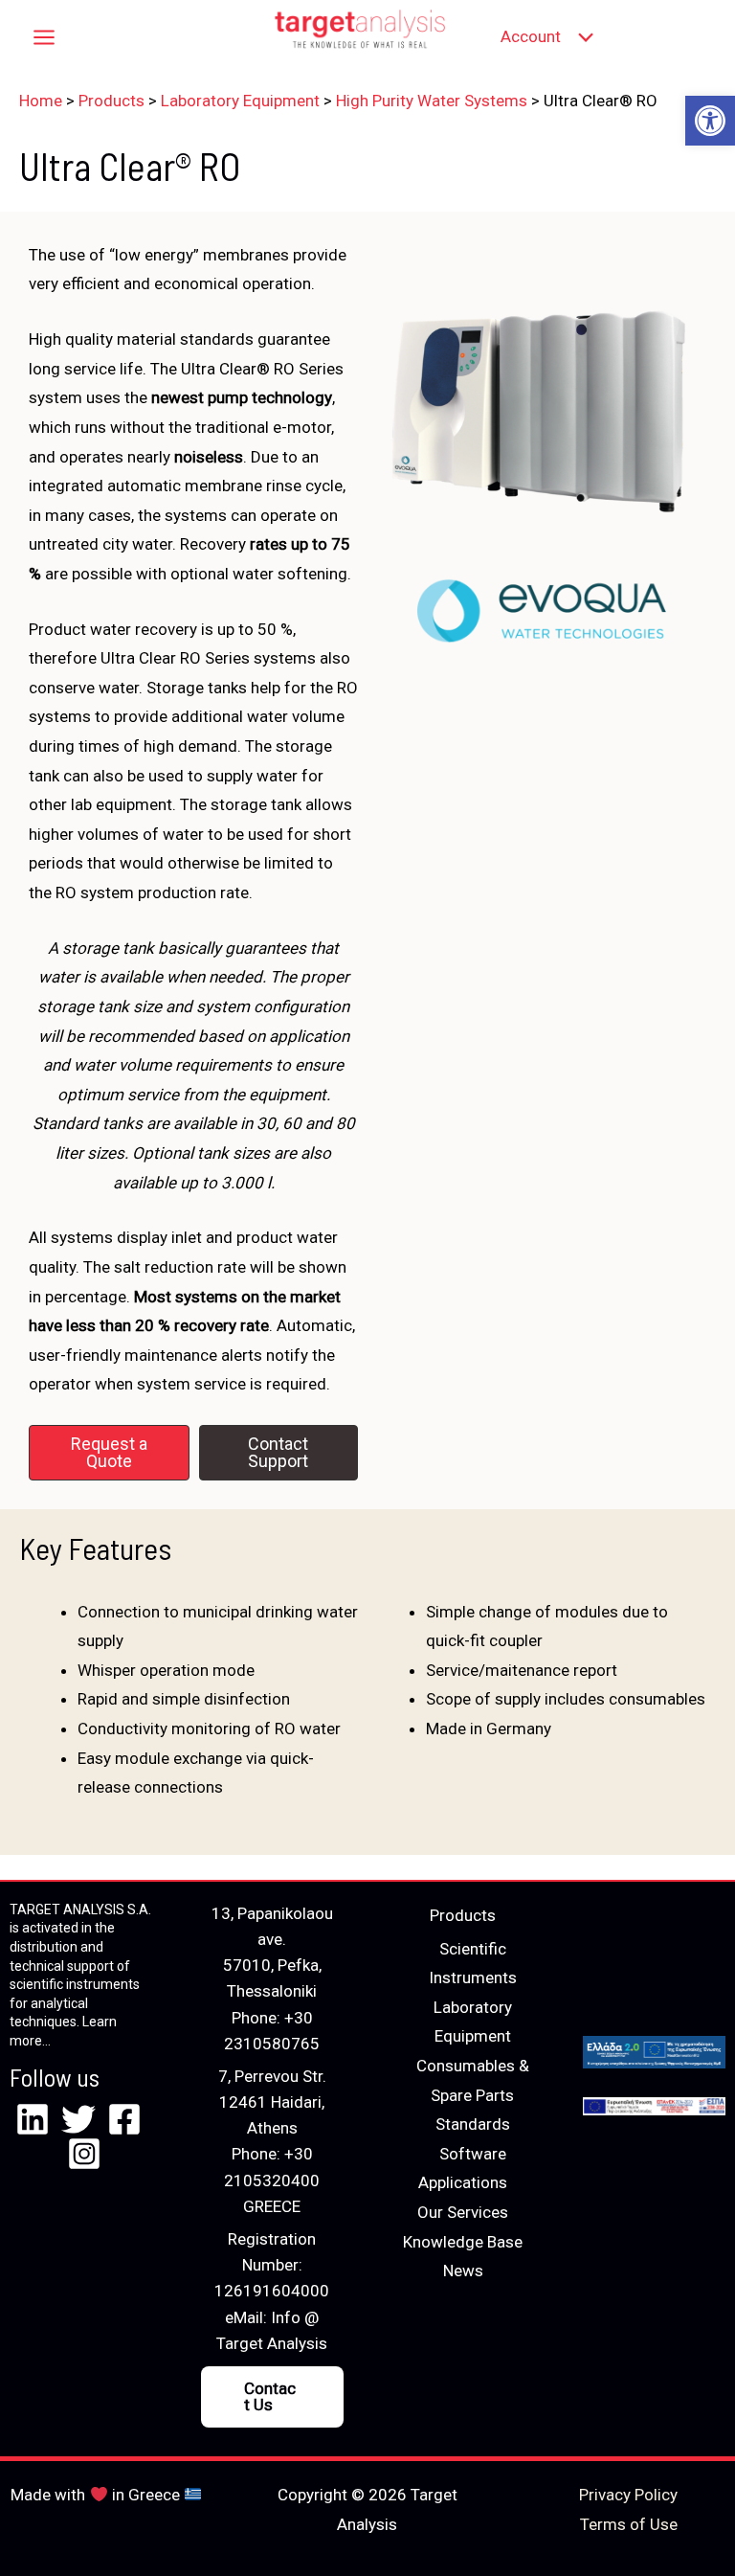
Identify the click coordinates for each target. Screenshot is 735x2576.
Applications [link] (463, 2182)
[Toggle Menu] (581, 37)
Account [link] (531, 36)
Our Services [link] (463, 2212)
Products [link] (463, 1915)
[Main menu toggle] (44, 37)
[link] (710, 121)
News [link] (463, 2271)
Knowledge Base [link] (463, 2242)
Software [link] (473, 2154)
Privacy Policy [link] (628, 2495)
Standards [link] (473, 2124)
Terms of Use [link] (629, 2524)
